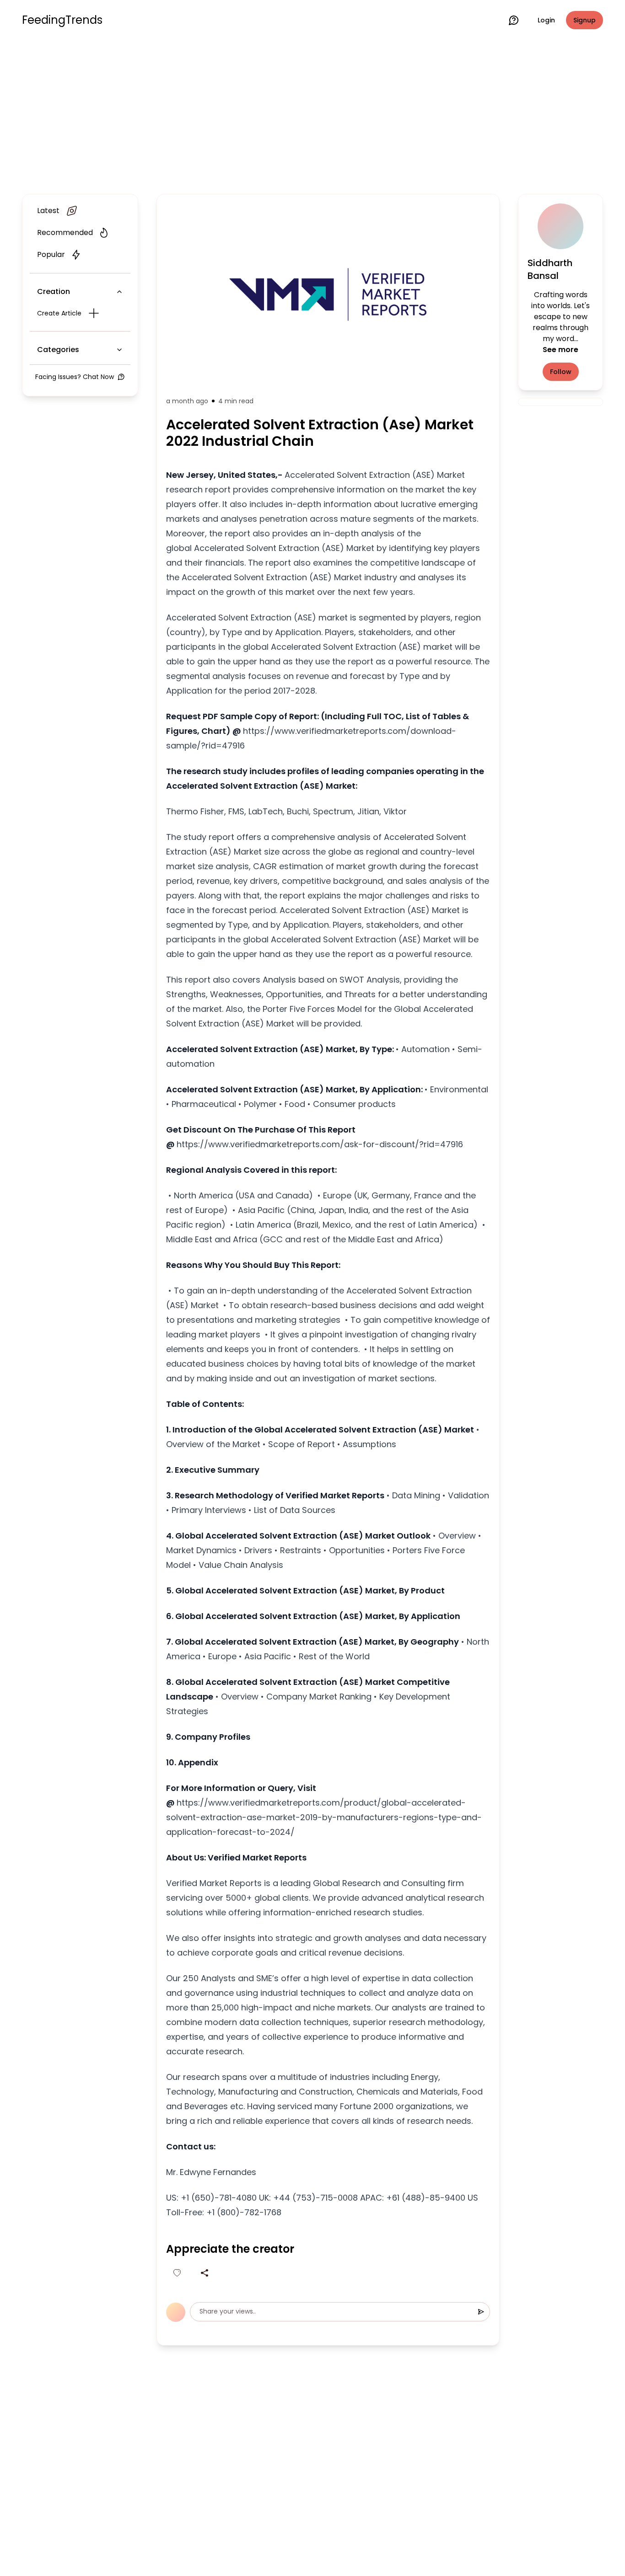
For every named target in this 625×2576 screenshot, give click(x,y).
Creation (54, 291)
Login (546, 20)
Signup (585, 20)
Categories (58, 350)
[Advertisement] (312, 115)
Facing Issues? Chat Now (75, 377)
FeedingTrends (62, 20)
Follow (561, 372)
